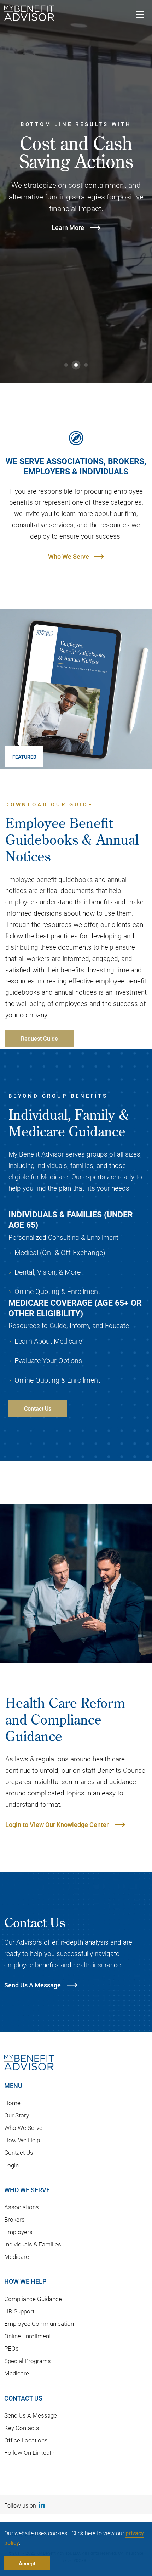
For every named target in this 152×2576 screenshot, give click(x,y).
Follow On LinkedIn (29, 2453)
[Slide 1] (66, 365)
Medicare (17, 2257)
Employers (18, 2232)
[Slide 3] (86, 365)
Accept (27, 2563)
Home (12, 2103)
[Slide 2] (76, 365)
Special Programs (28, 2361)
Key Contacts (22, 2428)
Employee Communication (39, 2324)
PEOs (11, 2348)
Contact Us (19, 2152)
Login (11, 2165)
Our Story (17, 2115)
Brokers (14, 2219)
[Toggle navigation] (140, 16)
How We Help (22, 2140)
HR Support (19, 2311)
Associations (22, 2207)
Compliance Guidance (33, 2299)
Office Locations (26, 2440)
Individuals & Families (33, 2244)
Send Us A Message (31, 2415)
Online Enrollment (28, 2336)
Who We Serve (69, 556)
